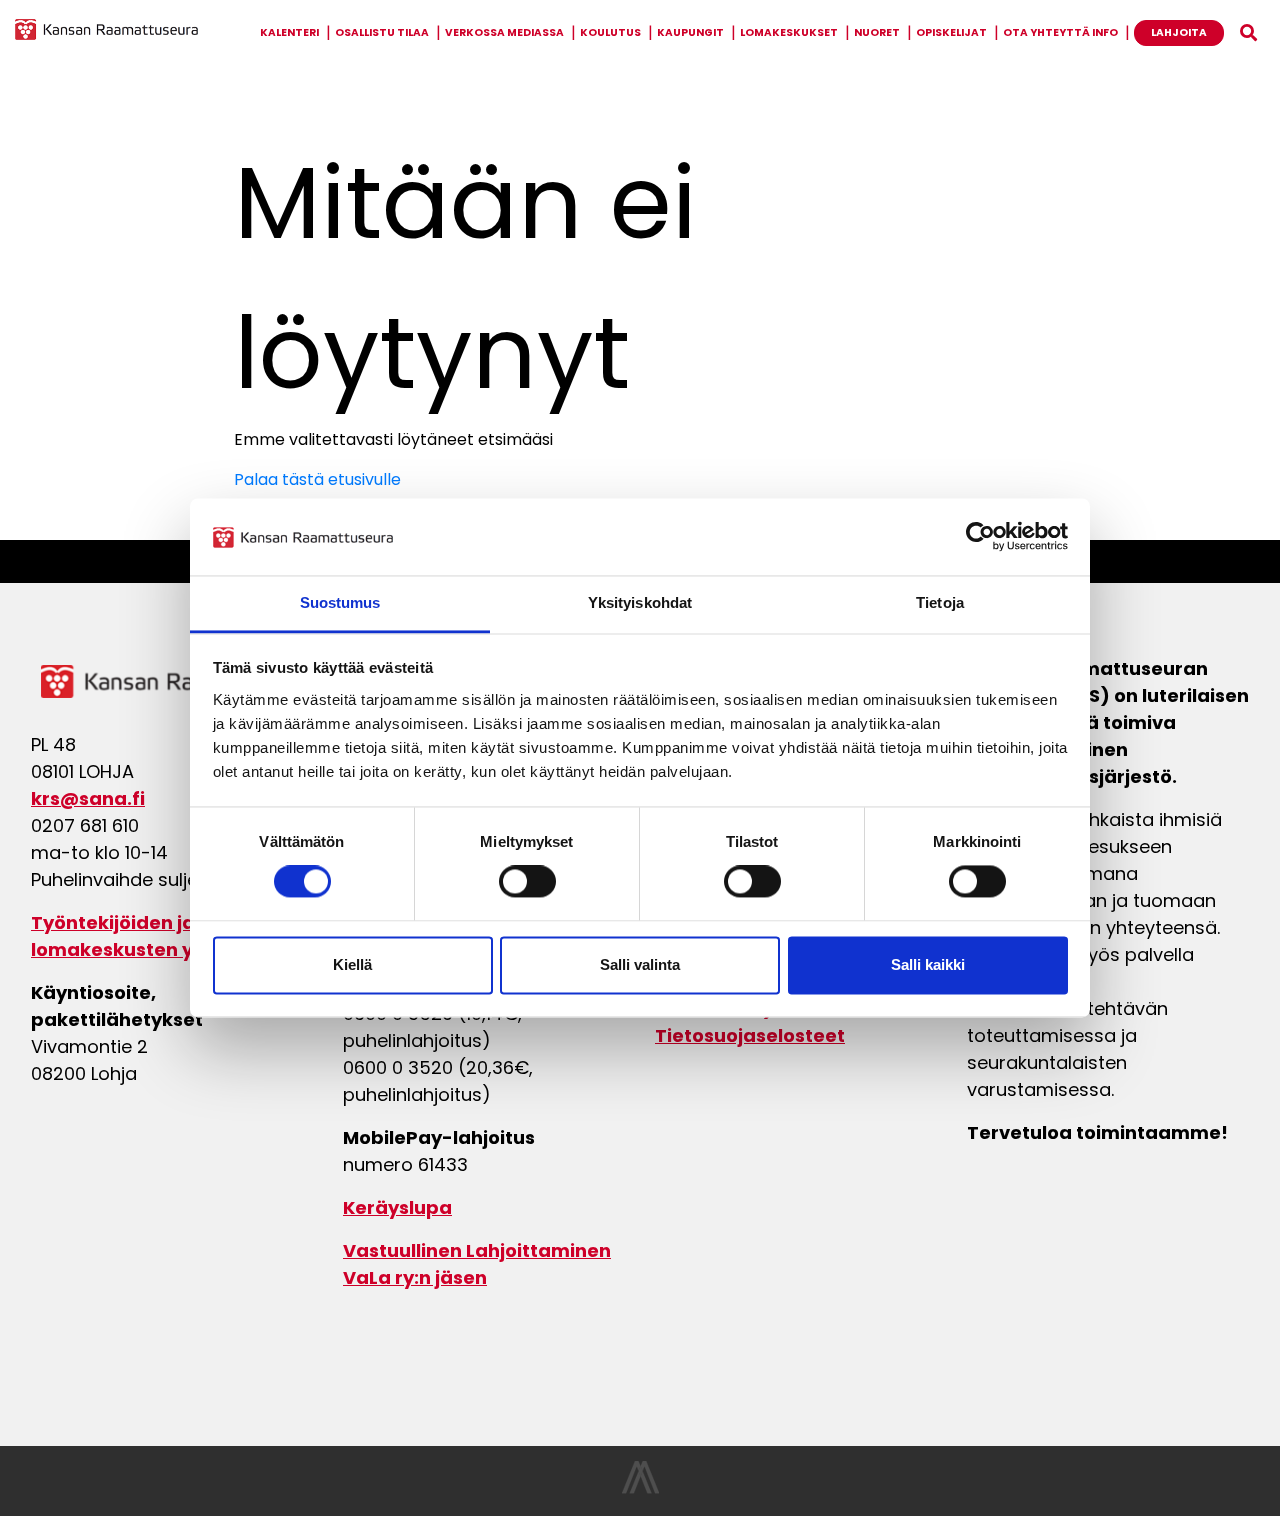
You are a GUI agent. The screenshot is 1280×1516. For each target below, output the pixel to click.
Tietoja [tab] (940, 602)
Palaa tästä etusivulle (317, 479)
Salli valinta (640, 964)
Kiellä (352, 964)
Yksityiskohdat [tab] (640, 602)
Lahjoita (1179, 32)
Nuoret (877, 32)
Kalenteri (289, 32)
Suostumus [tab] (340, 602)
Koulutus (610, 32)
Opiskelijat (951, 32)
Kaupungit (690, 32)
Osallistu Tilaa (382, 32)
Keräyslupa (397, 1207)
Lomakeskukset (789, 32)
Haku (1248, 33)
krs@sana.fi (88, 798)
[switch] (527, 882)
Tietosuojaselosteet (750, 1035)
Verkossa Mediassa (504, 32)
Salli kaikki (928, 964)
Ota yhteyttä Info (1060, 32)
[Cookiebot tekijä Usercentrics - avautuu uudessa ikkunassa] (980, 537)
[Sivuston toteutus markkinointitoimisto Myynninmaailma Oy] (640, 1488)
